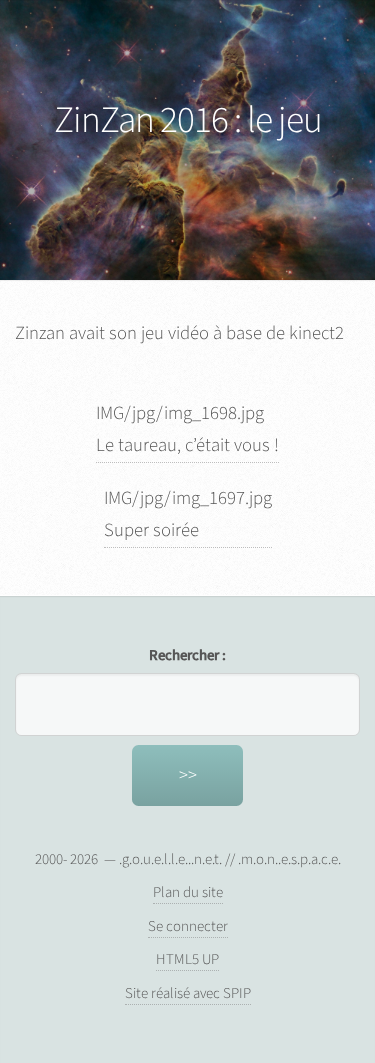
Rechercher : (187, 655)
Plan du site (188, 892)
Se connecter (188, 926)
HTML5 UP (187, 959)
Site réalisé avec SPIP (188, 993)
